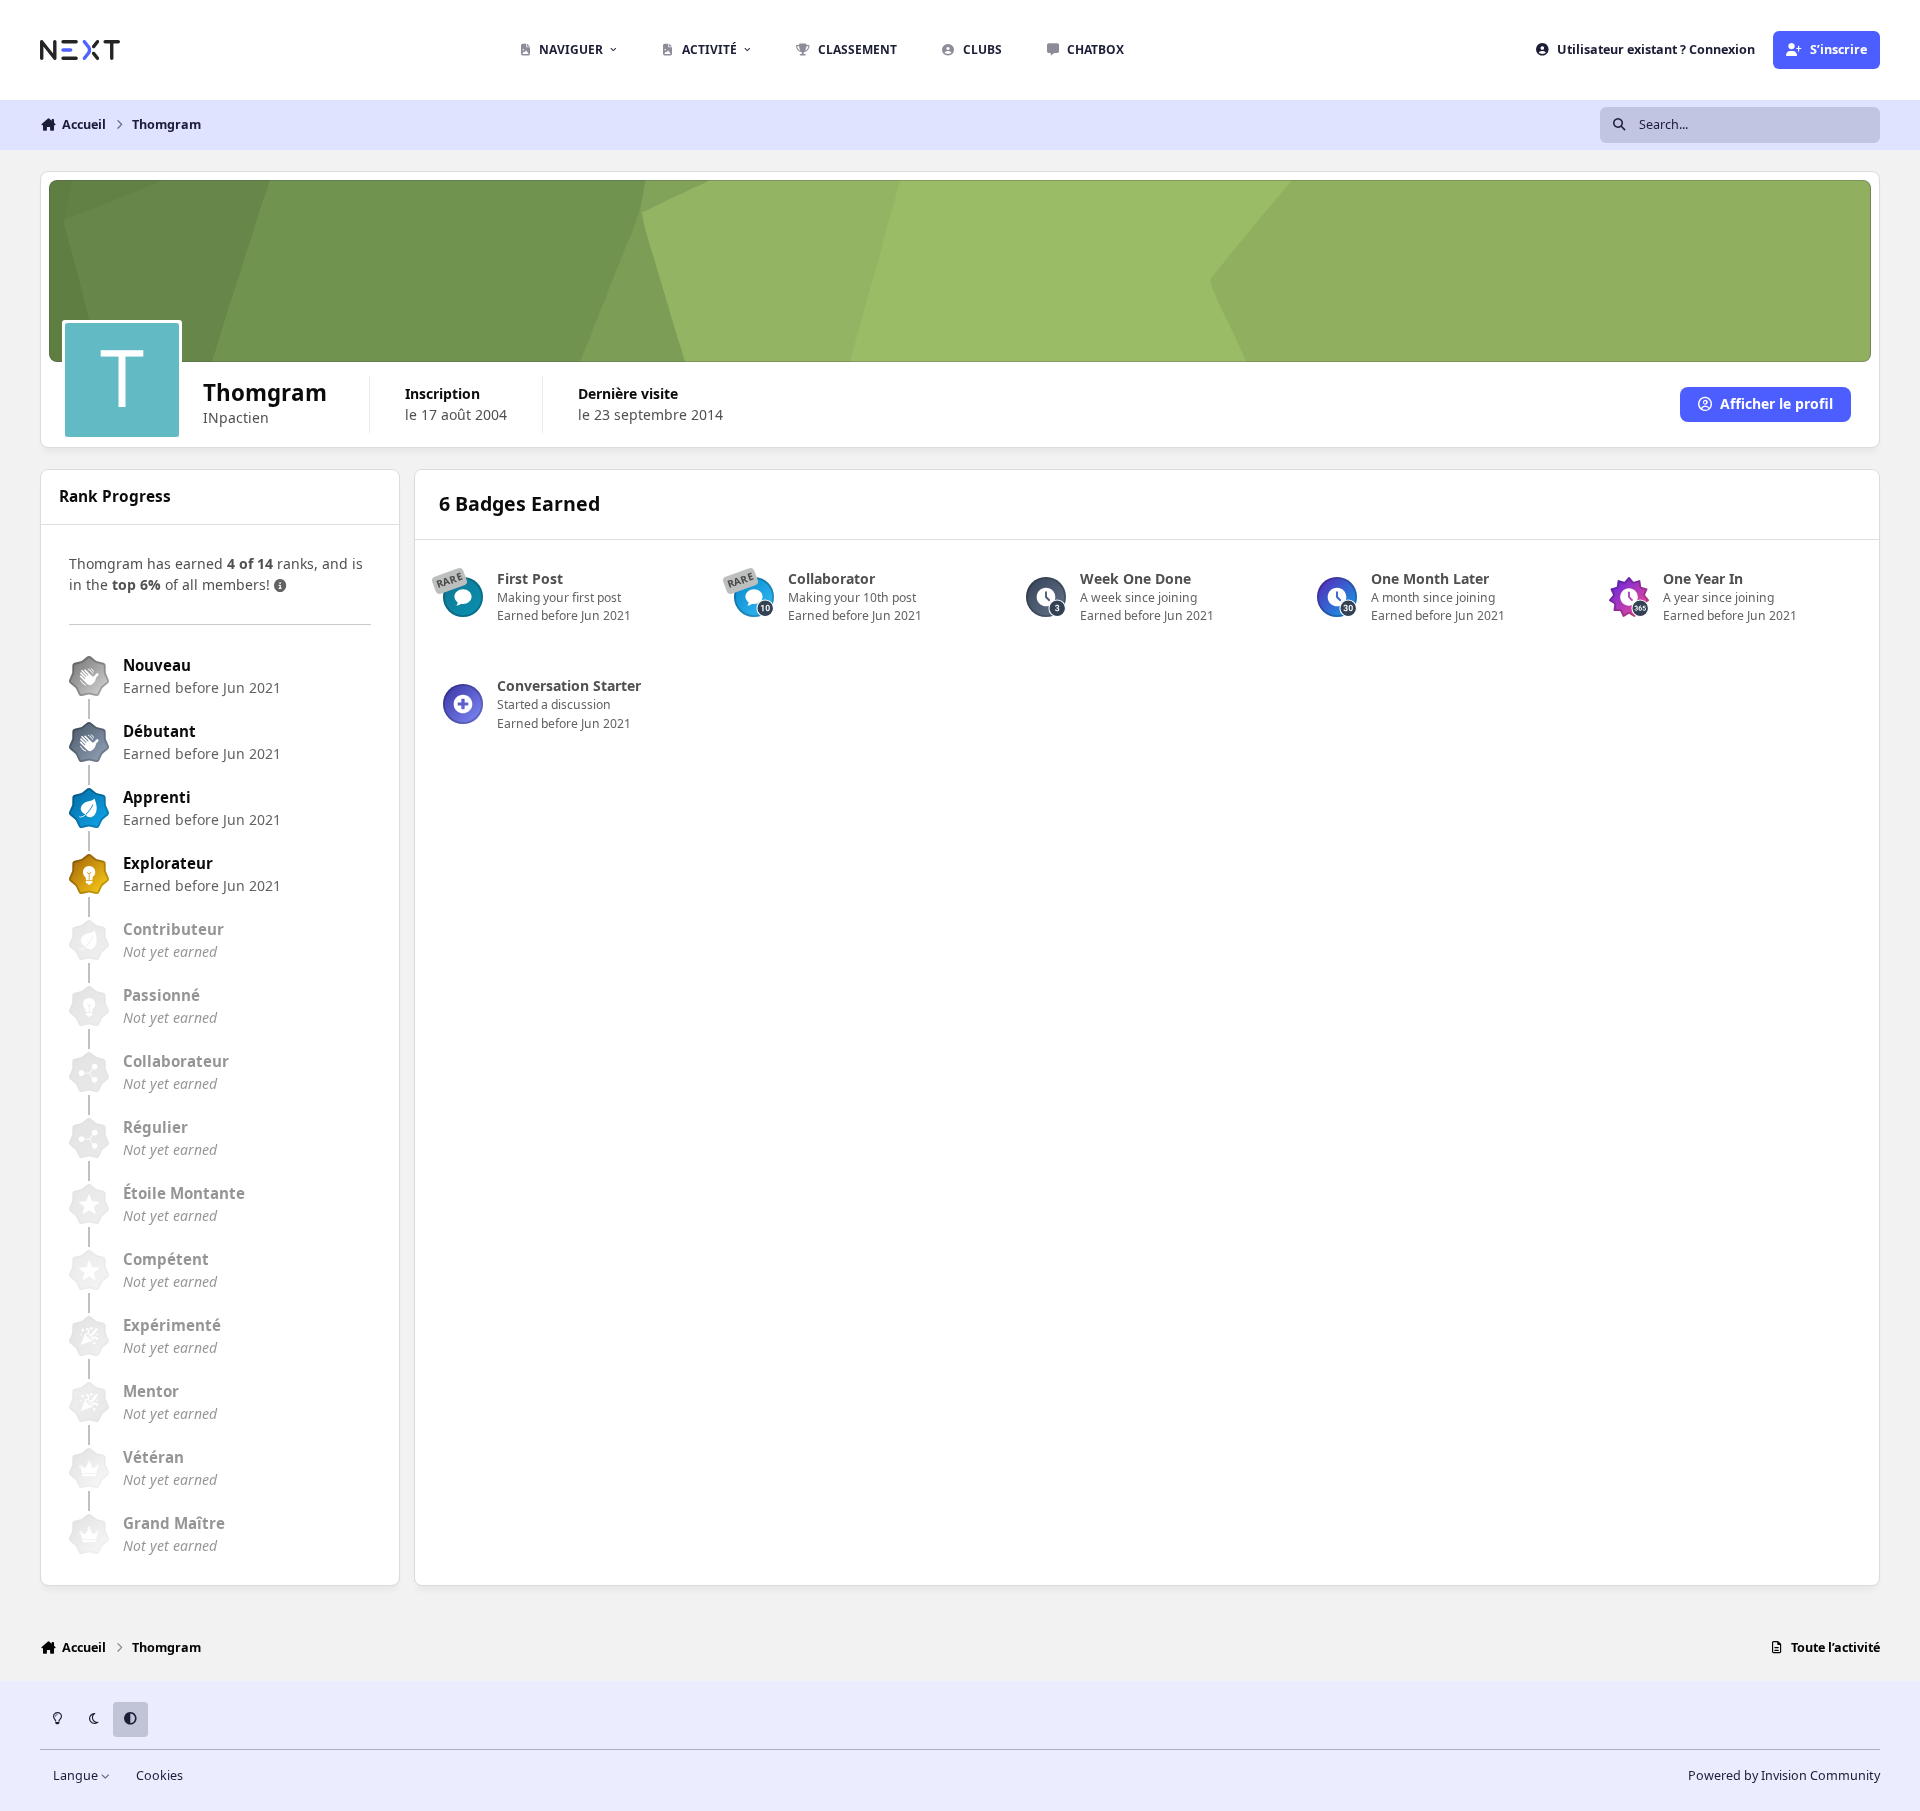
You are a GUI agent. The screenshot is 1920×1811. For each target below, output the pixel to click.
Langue (77, 1775)
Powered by (1784, 1775)
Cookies (159, 1775)
